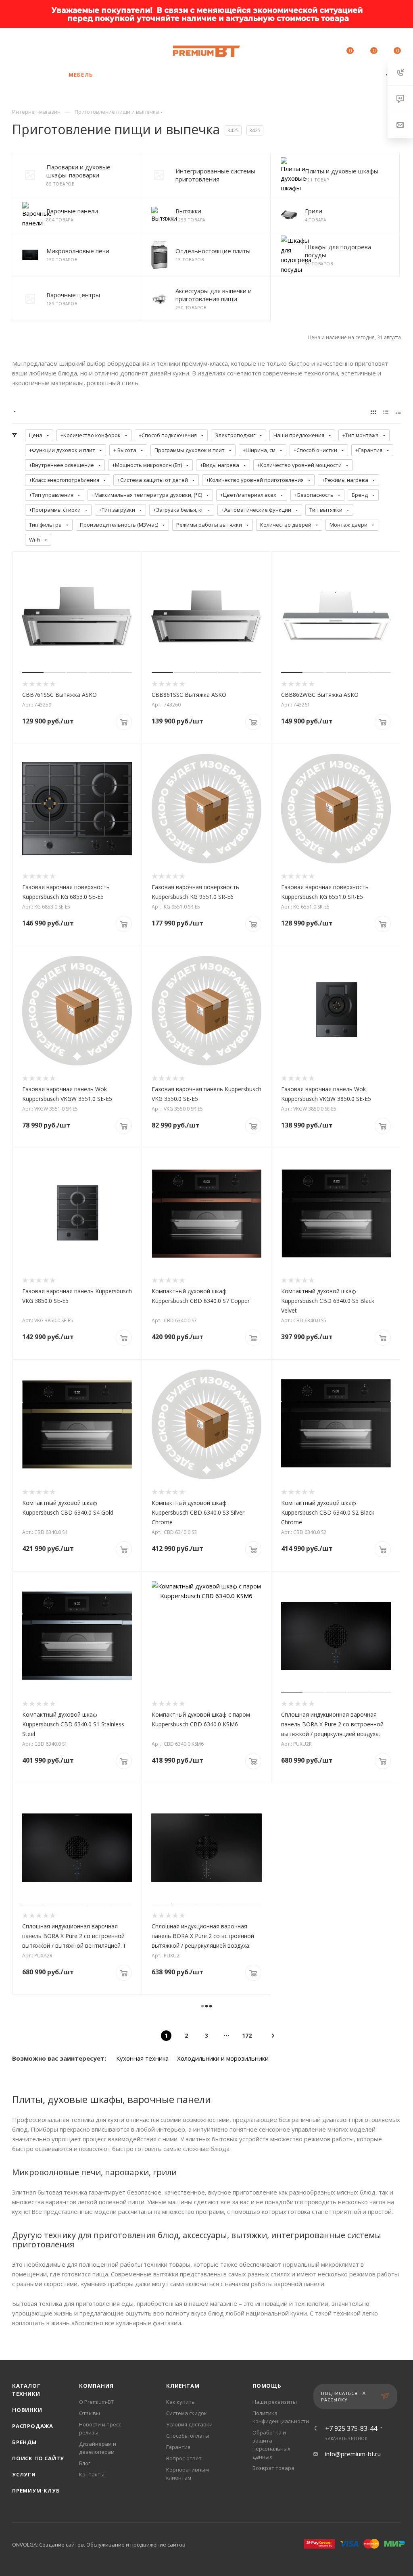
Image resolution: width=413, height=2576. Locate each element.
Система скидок (187, 2413)
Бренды (24, 2442)
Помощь (267, 2386)
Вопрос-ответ (184, 2458)
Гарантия (178, 2447)
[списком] (386, 411)
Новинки (27, 2410)
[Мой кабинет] (325, 52)
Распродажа (33, 2426)
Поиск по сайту (38, 2458)
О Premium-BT (96, 2402)
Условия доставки (189, 2424)
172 (247, 2035)
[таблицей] (398, 411)
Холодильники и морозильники (223, 2058)
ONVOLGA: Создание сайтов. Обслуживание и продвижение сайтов (99, 2545)
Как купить (180, 2402)
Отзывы (90, 2413)
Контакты (92, 2474)
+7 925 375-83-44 (81, 47)
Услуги (24, 2474)
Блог (85, 2463)
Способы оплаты (188, 2436)
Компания (96, 2386)
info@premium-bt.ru (353, 2454)
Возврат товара (273, 2468)
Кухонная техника (142, 2058)
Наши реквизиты (275, 2402)
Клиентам (183, 2386)
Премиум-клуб (36, 2491)
